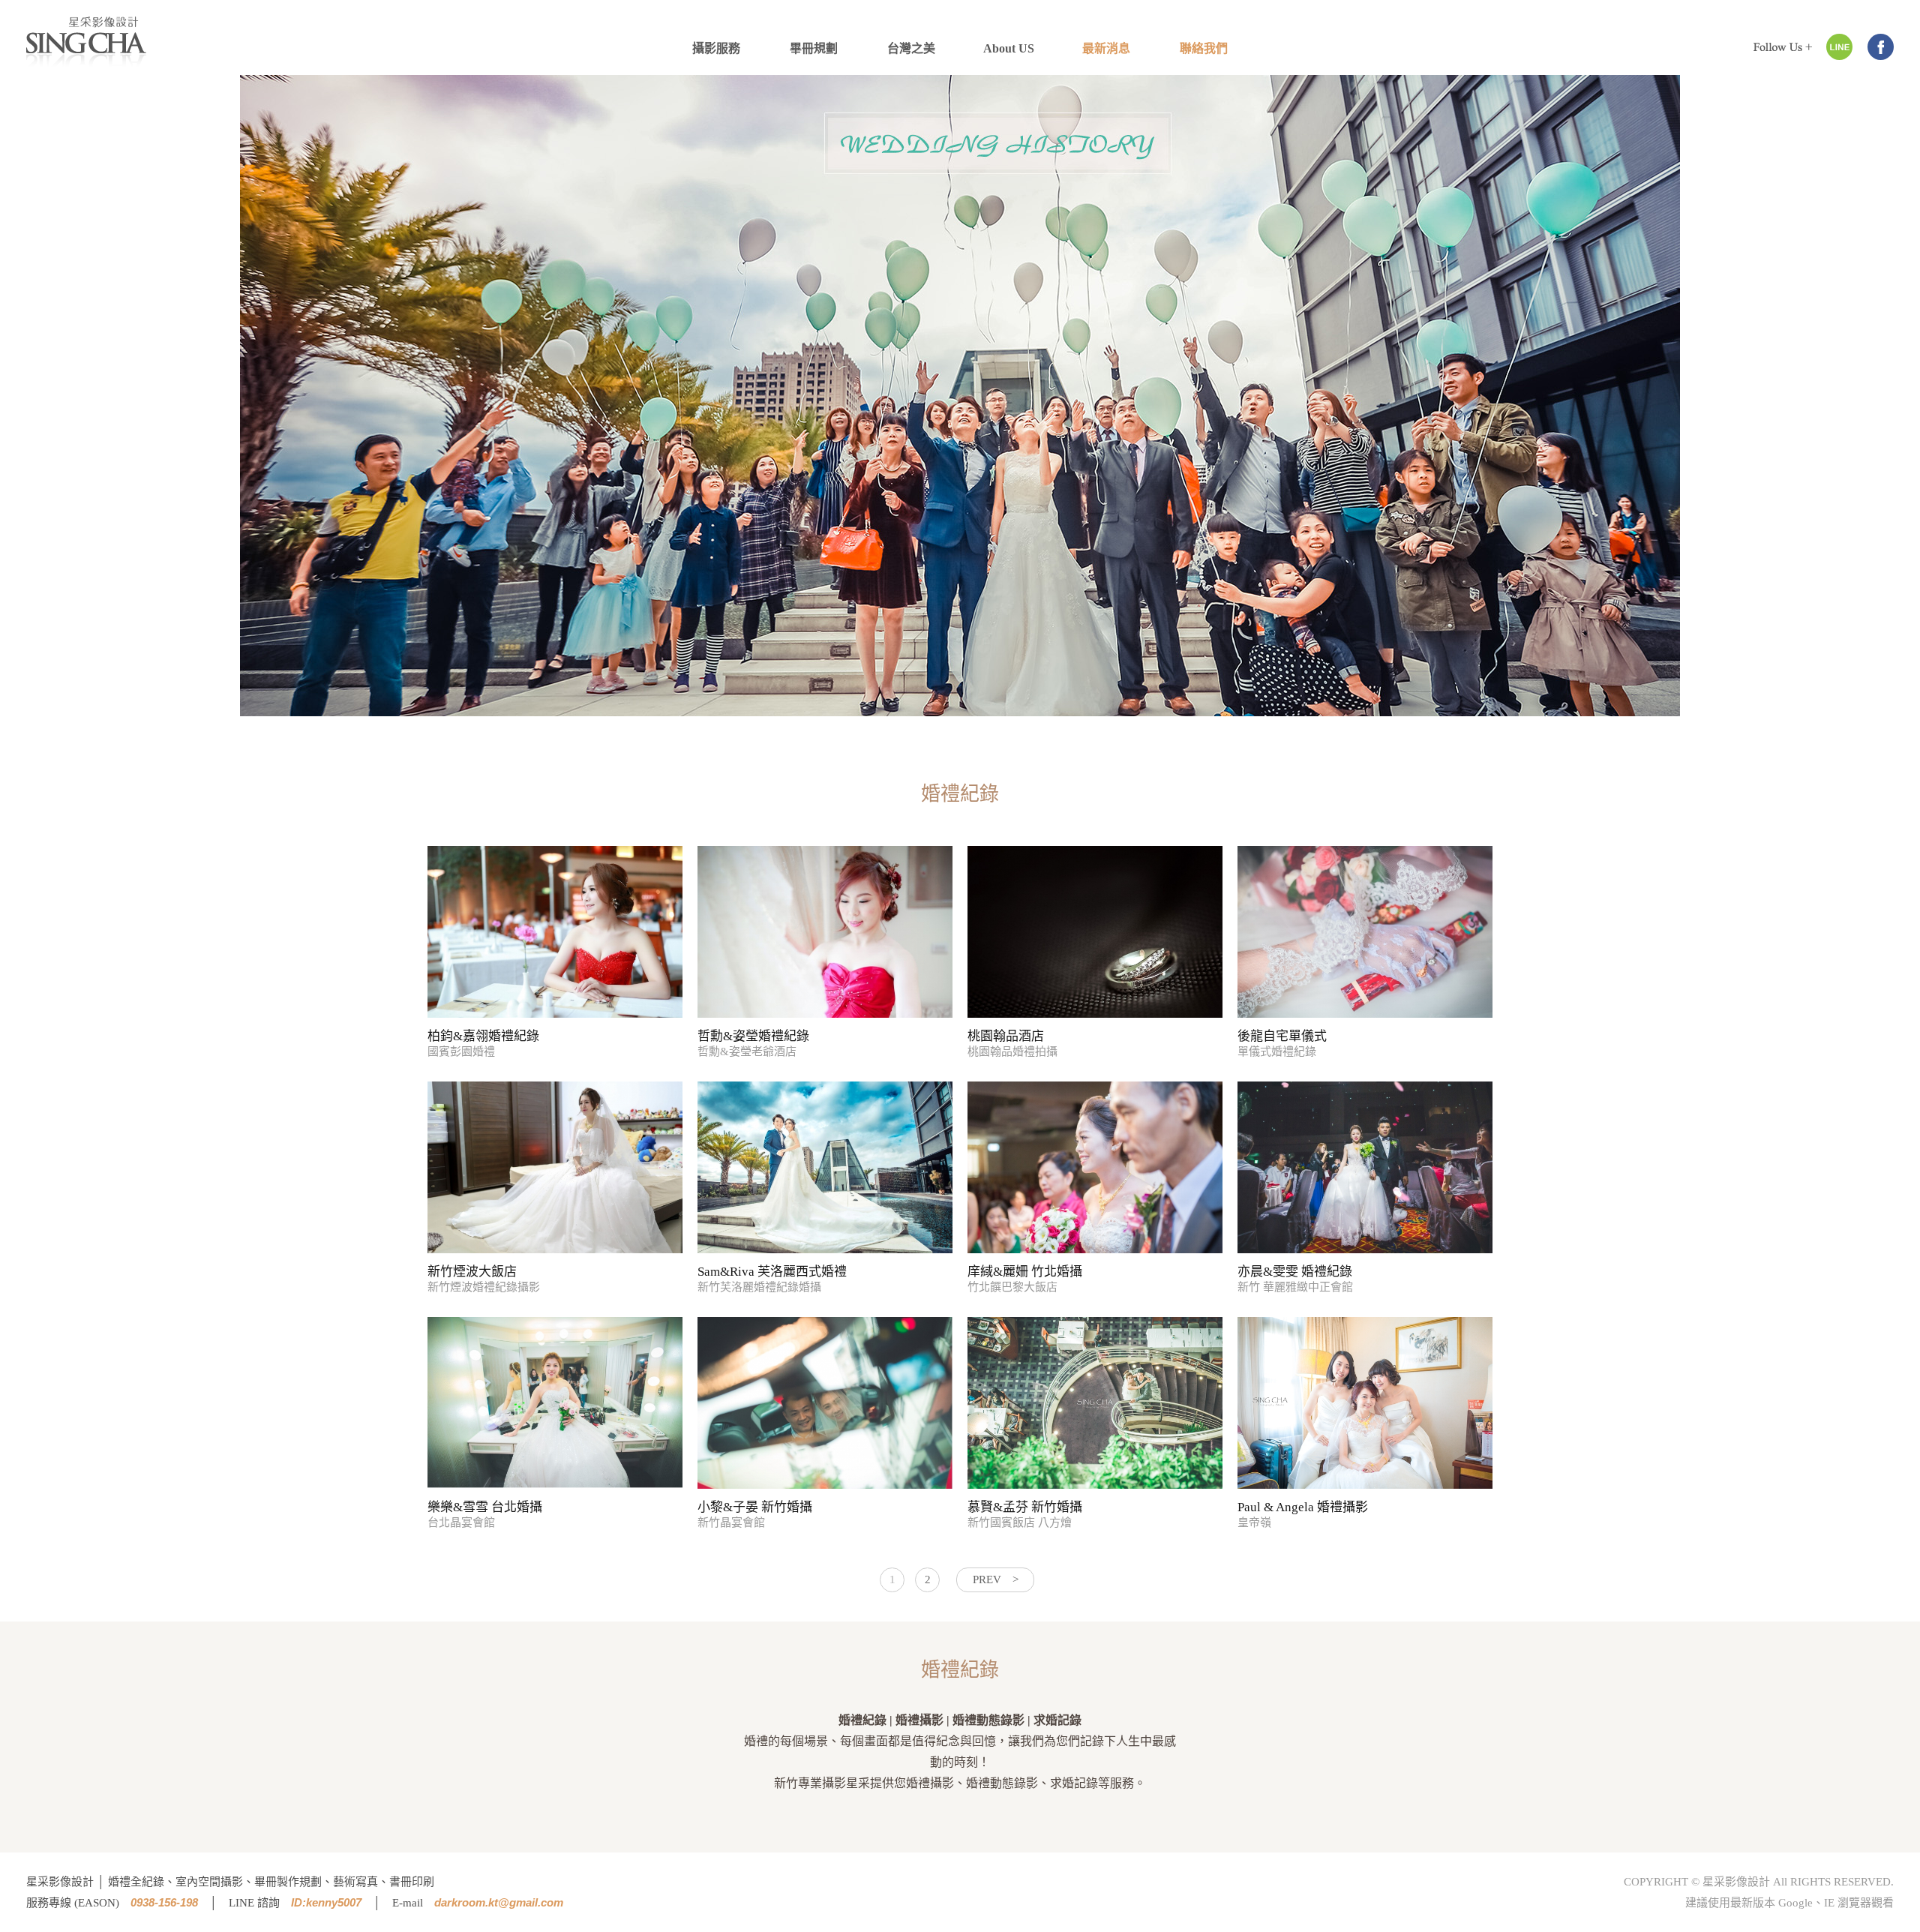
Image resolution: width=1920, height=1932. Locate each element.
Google (1795, 1903)
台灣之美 (911, 48)
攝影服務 (716, 48)
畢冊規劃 (814, 48)
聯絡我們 (1204, 48)
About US (1009, 48)
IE (1829, 1903)
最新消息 (1106, 48)
